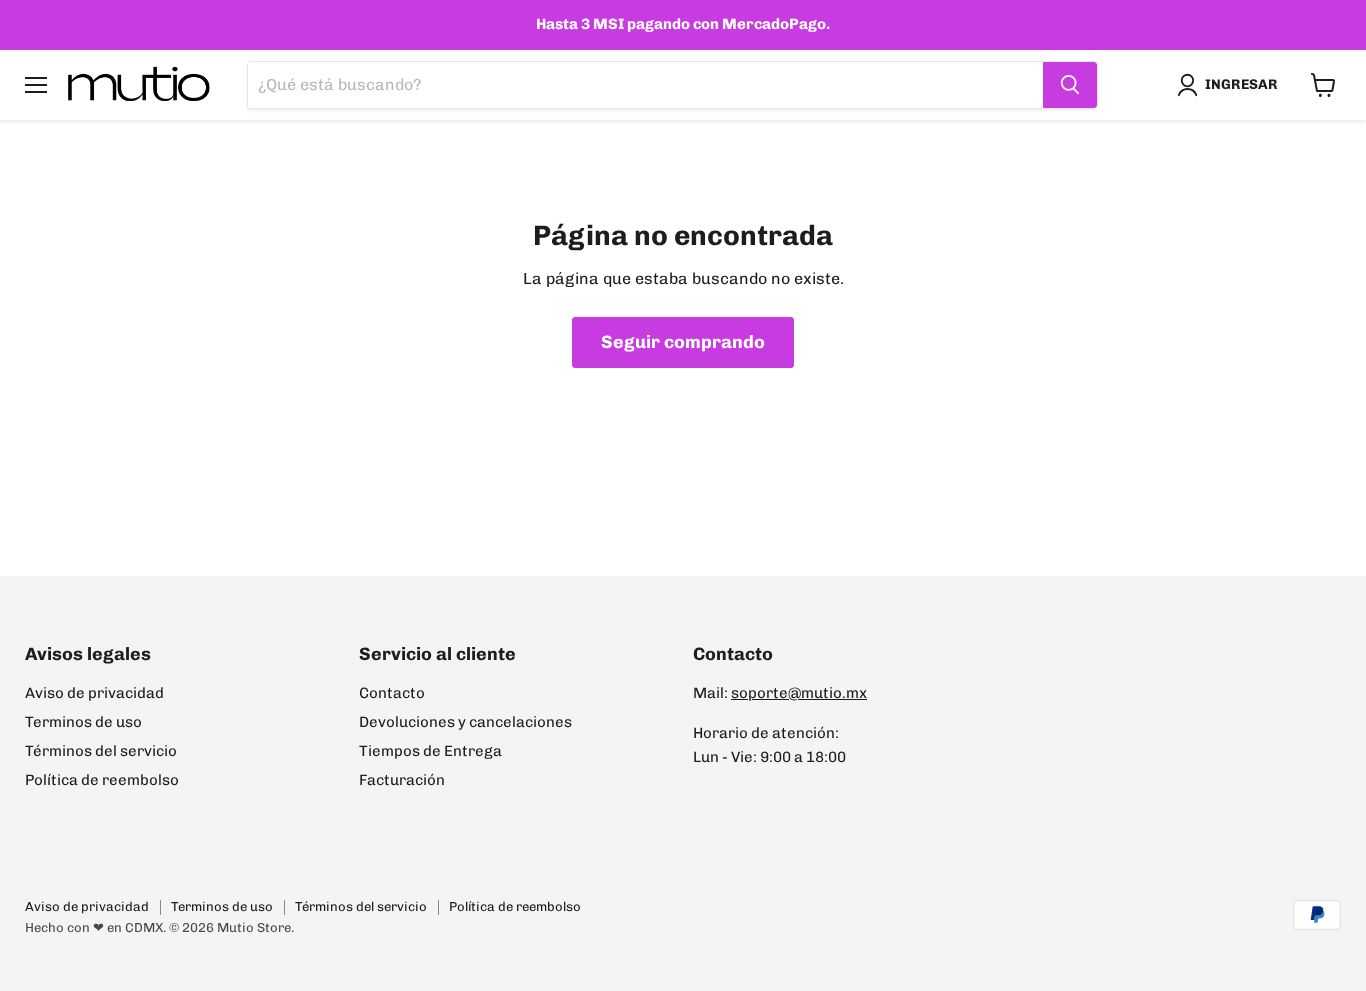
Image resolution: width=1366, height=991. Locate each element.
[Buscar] (1070, 85)
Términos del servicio (101, 751)
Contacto (392, 693)
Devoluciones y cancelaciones (465, 722)
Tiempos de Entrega (430, 751)
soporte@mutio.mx (799, 693)
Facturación (402, 780)
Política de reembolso (102, 780)
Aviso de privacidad (94, 693)
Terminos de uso (83, 722)
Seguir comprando (683, 342)
